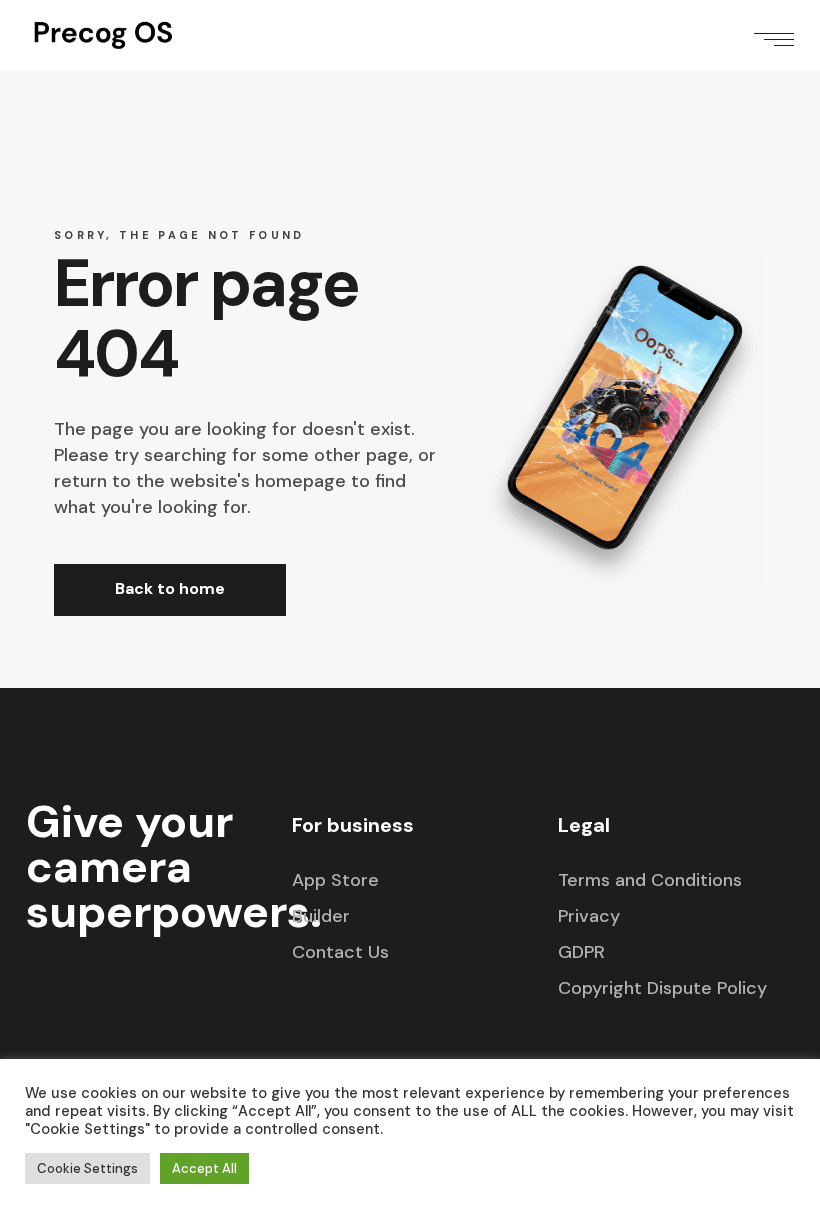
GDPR (581, 952)
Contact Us (340, 952)
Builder (321, 916)
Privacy (589, 916)
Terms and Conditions (650, 880)
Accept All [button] (204, 1168)
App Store (335, 880)
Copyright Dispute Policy (662, 988)
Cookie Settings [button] (87, 1168)
